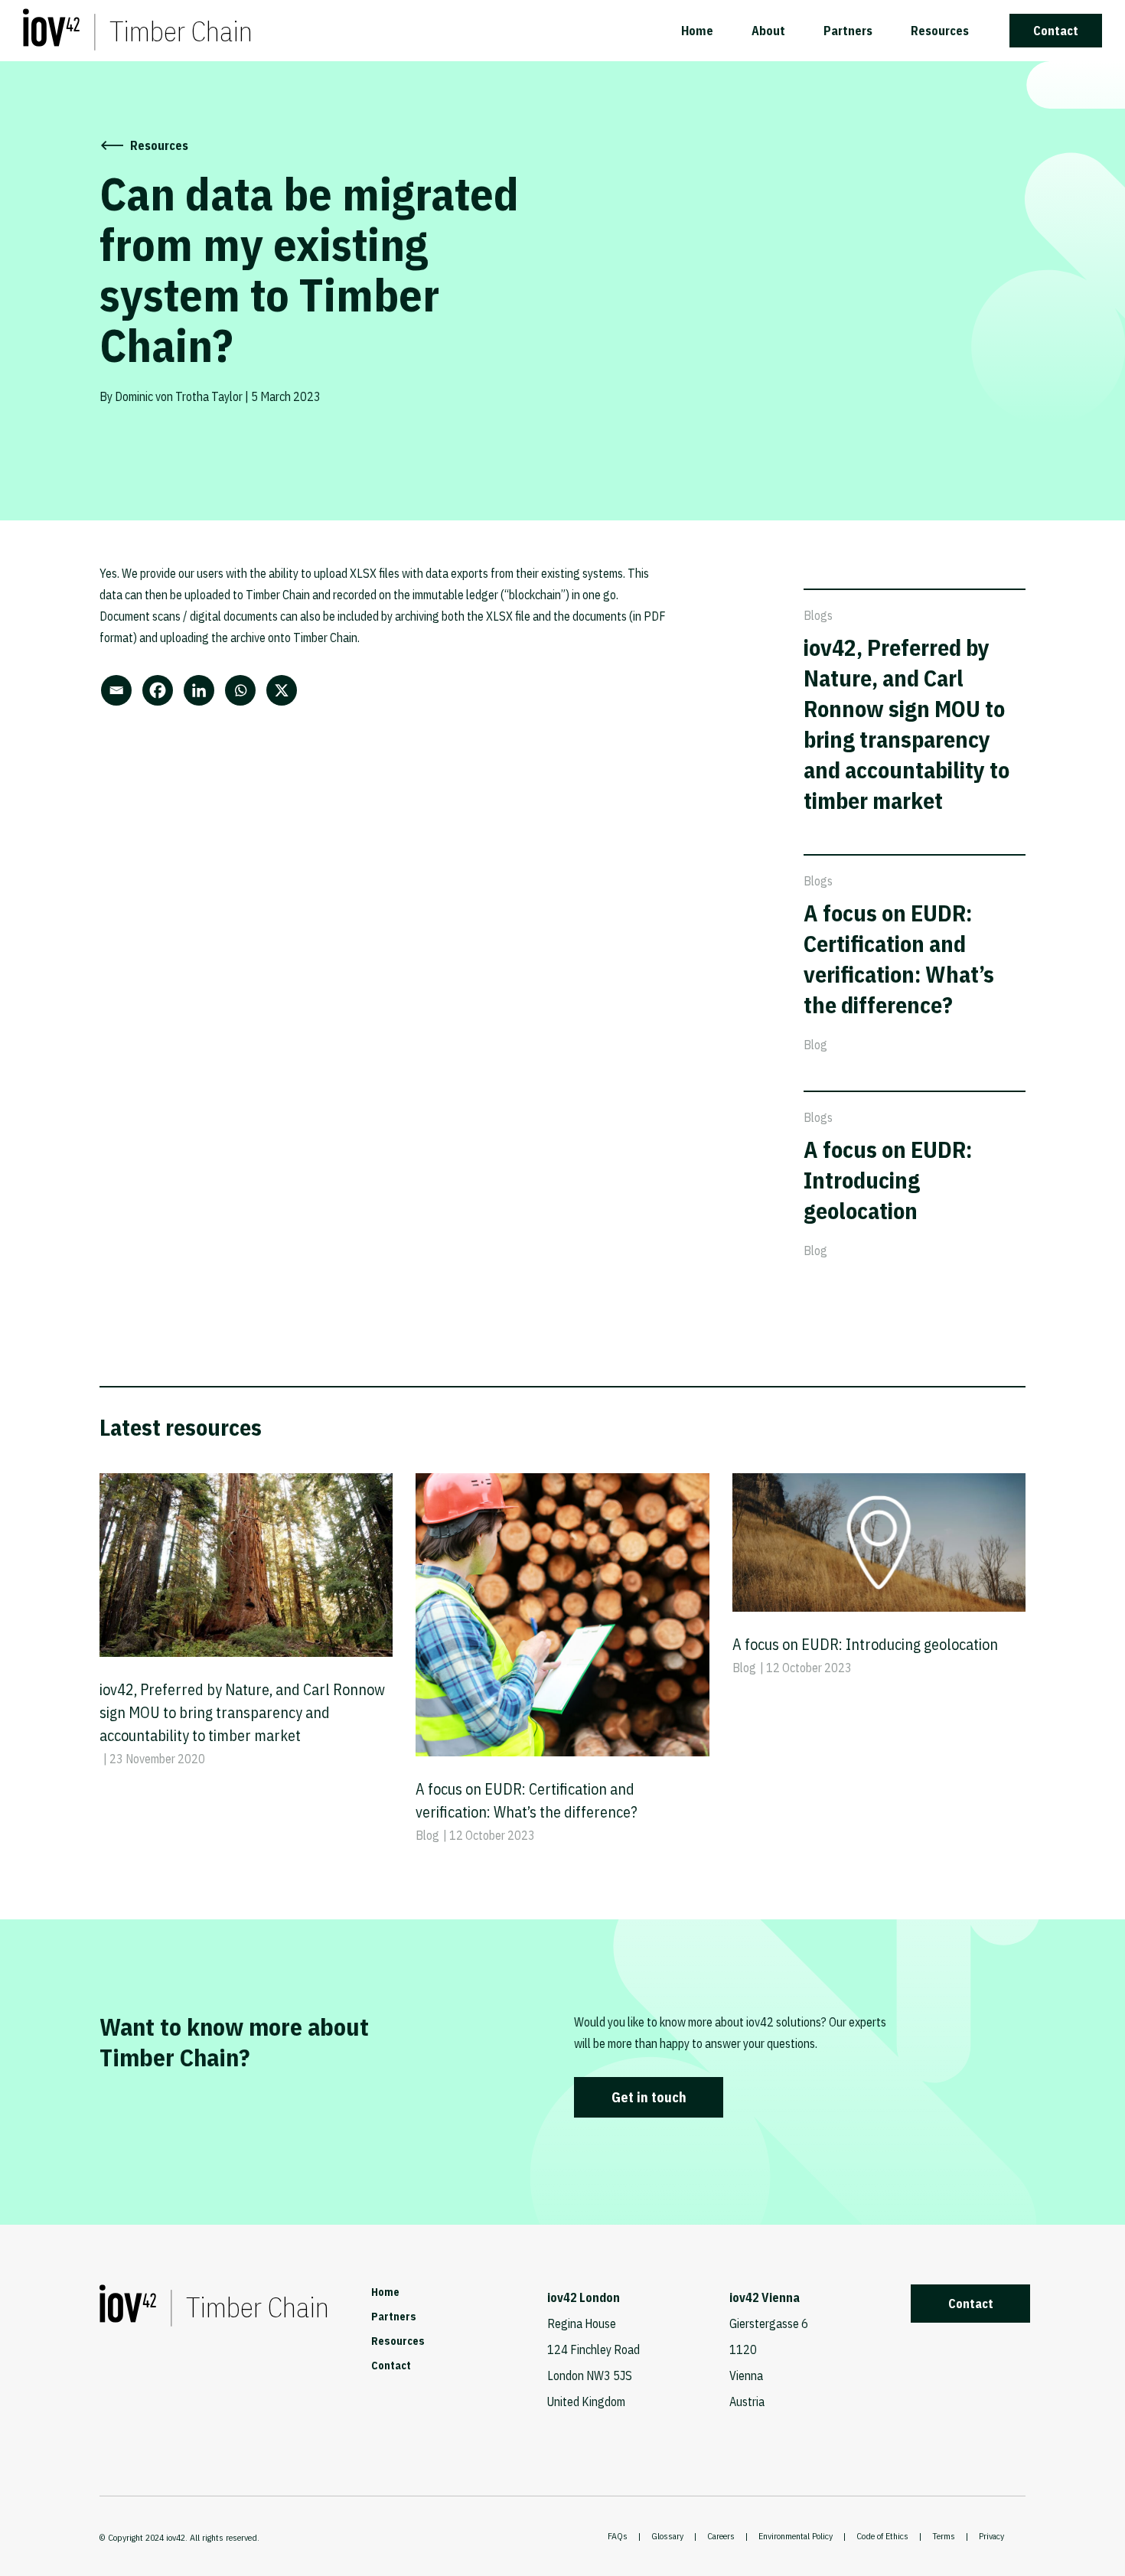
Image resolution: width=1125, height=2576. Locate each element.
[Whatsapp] (244, 690)
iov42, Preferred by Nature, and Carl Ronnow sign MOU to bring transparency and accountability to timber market (907, 724)
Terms (944, 2536)
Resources (940, 31)
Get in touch (649, 2097)
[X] (285, 690)
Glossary (667, 2536)
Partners (848, 31)
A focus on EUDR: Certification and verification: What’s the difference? (899, 959)
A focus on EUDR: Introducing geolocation (888, 1180)
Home (697, 31)
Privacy (991, 2536)
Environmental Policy (796, 2536)
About (768, 31)
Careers (721, 2536)
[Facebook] (161, 690)
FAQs (618, 2536)
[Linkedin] (203, 690)
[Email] (120, 690)
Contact (1056, 31)
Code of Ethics (882, 2536)
